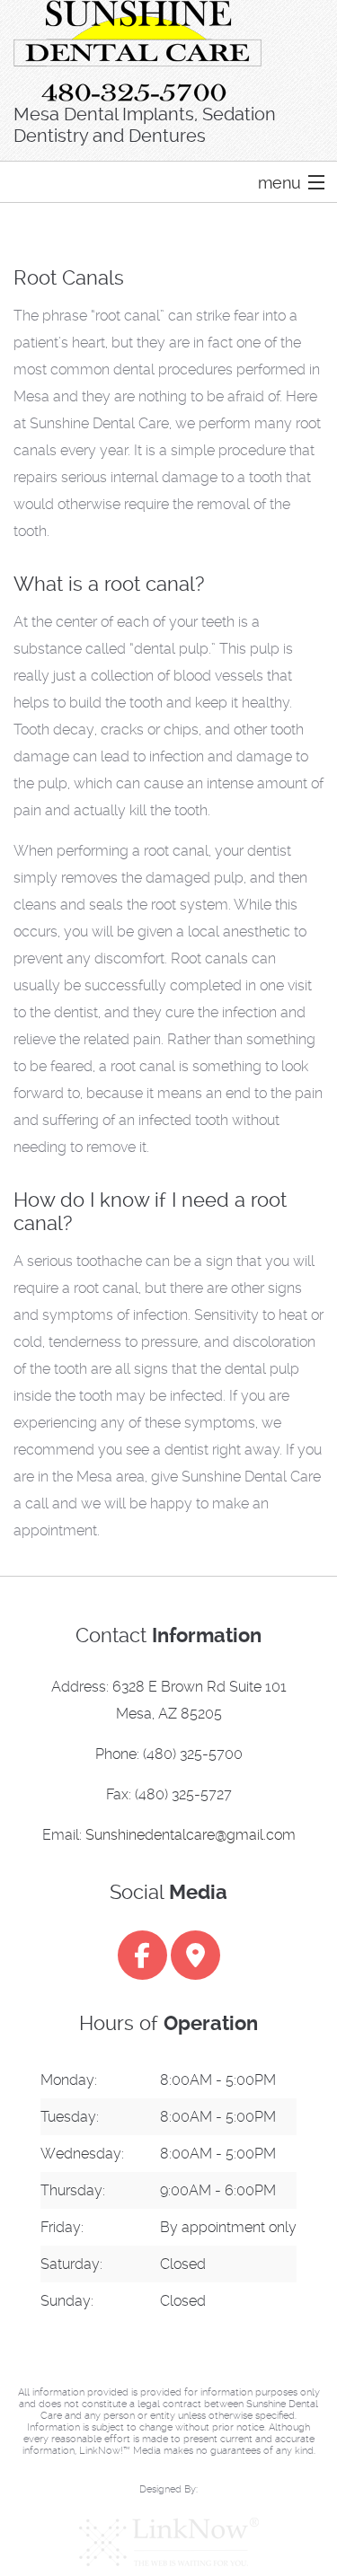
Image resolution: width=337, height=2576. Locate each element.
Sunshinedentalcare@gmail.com (191, 1835)
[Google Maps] (195, 1960)
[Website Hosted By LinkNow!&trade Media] (169, 2542)
